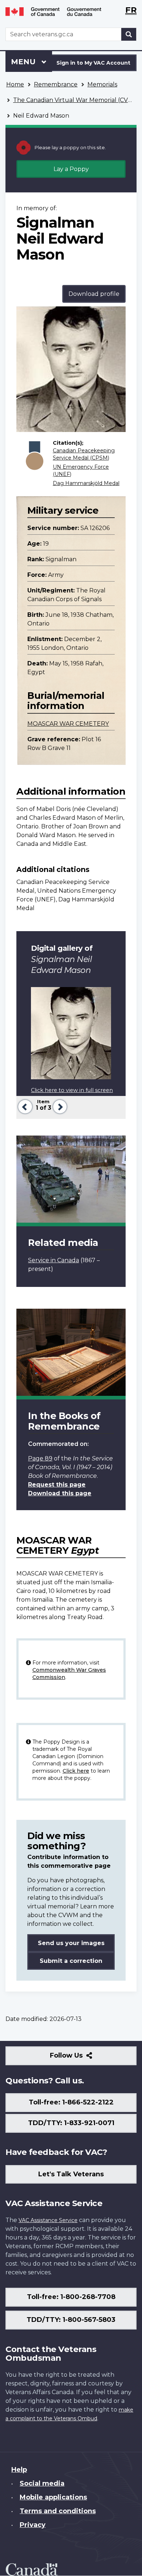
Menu (24, 62)
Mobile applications (53, 2497)
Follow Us (82, 2058)
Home (15, 84)
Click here (76, 1771)
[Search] (129, 34)
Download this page (60, 1493)
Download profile (94, 294)
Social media (42, 2483)
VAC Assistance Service (48, 2220)
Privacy (33, 2525)
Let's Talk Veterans (71, 2174)
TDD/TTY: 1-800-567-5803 (71, 2320)
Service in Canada (54, 1260)
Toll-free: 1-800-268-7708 (71, 2297)
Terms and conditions (58, 2511)
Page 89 (40, 1458)
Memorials (102, 84)
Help (19, 2470)
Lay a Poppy (71, 169)
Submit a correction (71, 1961)
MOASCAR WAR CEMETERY (68, 724)
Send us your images (71, 1943)
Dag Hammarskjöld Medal (86, 483)
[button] (24, 1106)
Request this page (57, 1485)
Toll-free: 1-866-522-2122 (71, 2102)
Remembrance (56, 84)
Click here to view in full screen (72, 1090)
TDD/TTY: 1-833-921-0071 (71, 2123)
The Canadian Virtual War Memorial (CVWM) (78, 100)
